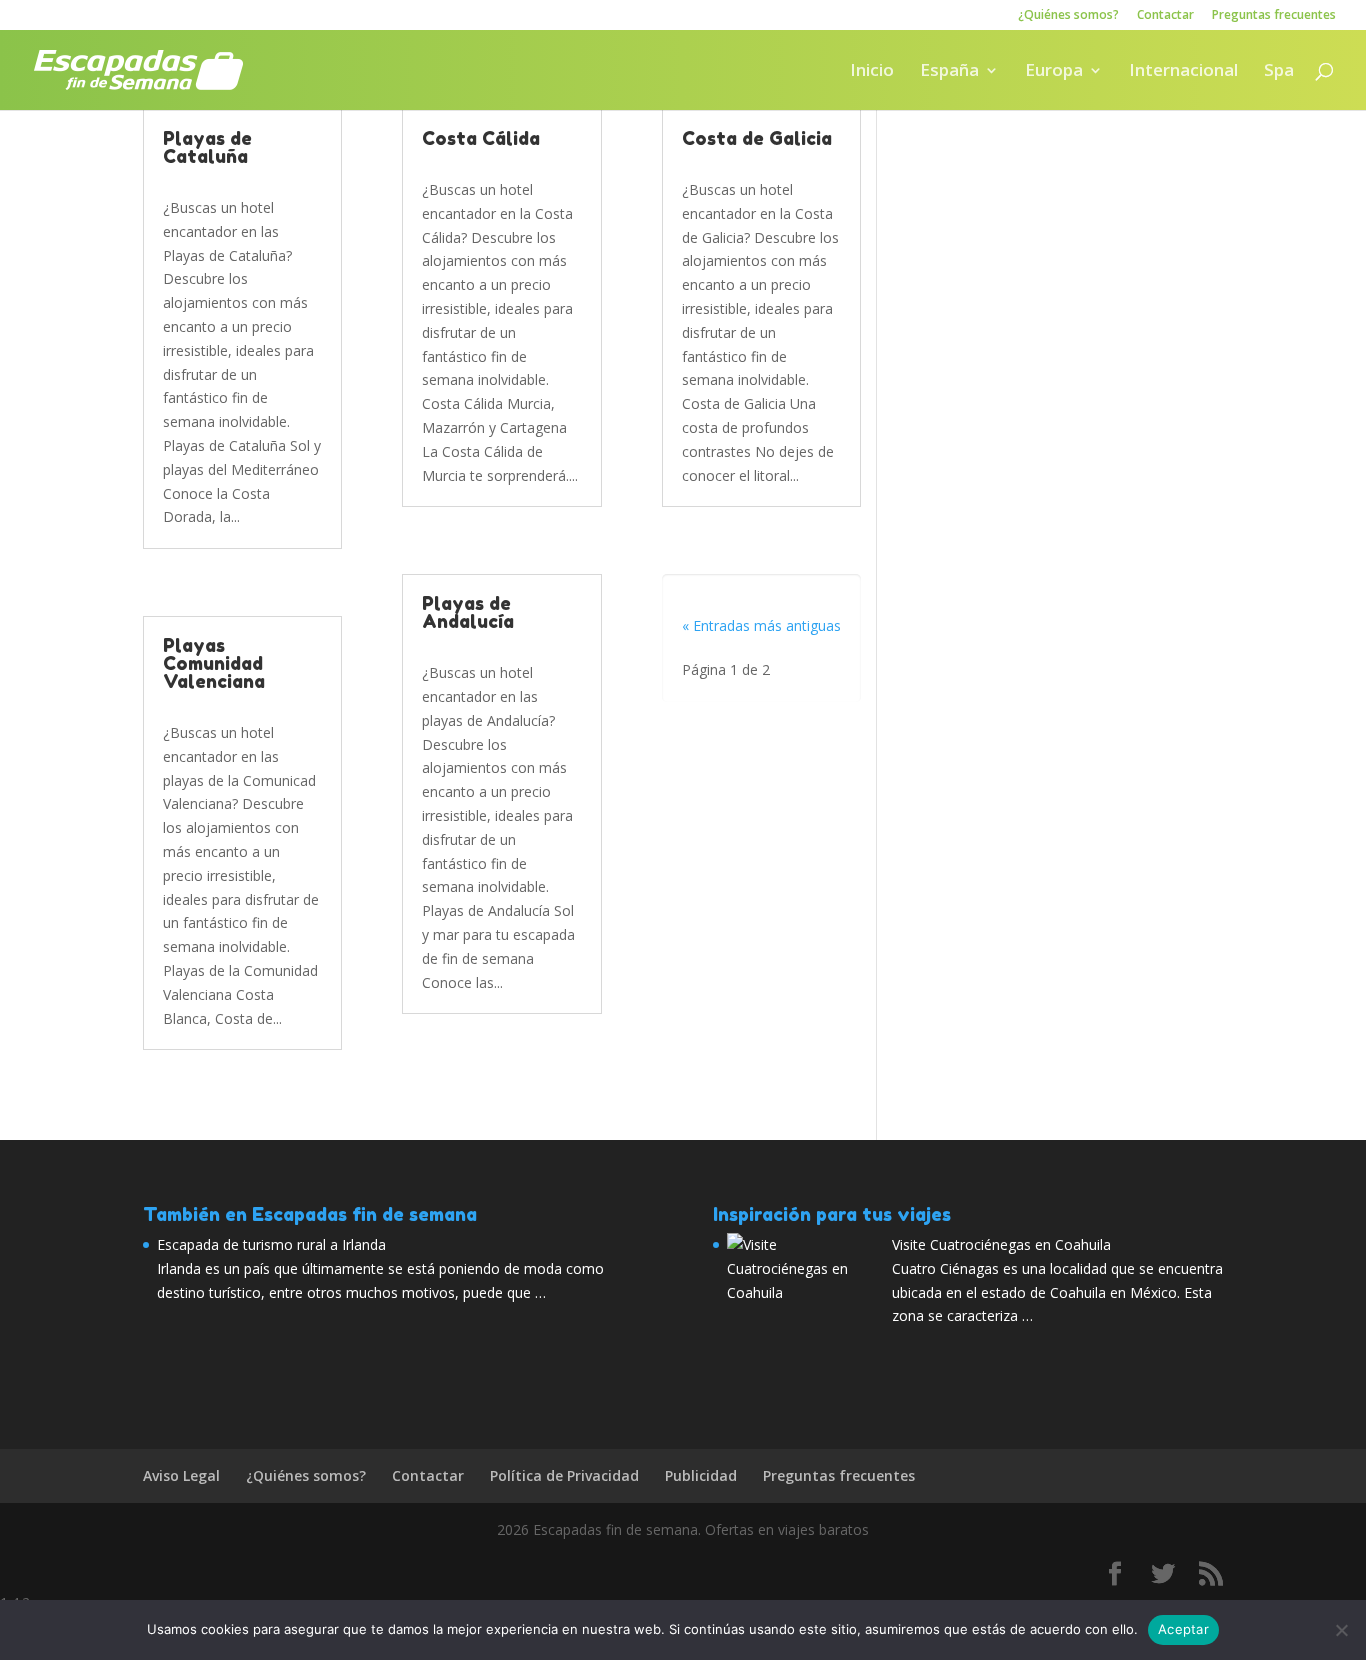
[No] (1341, 1630)
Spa (1279, 72)
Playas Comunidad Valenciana (214, 663)
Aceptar (1183, 1629)
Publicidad (701, 1475)
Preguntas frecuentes (1274, 16)
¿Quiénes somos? (1068, 16)
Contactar (1165, 16)
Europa (1054, 72)
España (949, 72)
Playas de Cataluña (207, 147)
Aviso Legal (181, 1475)
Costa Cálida (481, 138)
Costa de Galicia (757, 138)
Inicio (872, 72)
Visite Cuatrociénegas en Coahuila (1001, 1244)
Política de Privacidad (564, 1475)
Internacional (1183, 72)
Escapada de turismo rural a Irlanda (271, 1244)
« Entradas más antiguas (761, 625)
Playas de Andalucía (468, 612)
